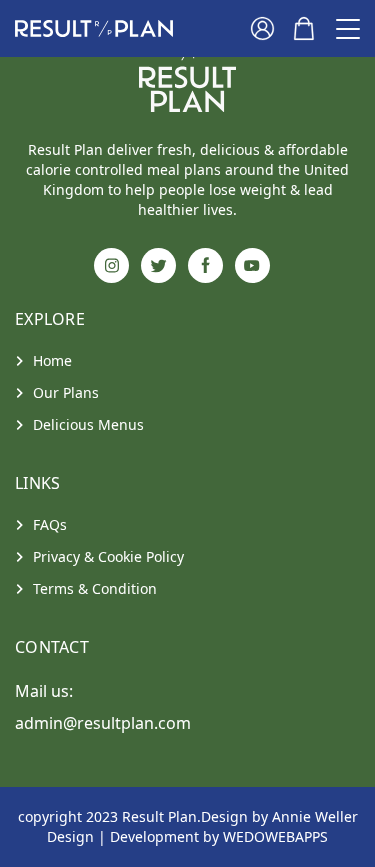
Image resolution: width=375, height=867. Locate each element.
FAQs (50, 524)
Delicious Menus (88, 424)
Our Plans (66, 392)
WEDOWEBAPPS (275, 836)
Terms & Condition (95, 588)
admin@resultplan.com (103, 723)
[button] (94, 28)
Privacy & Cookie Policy (108, 556)
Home (52, 360)
